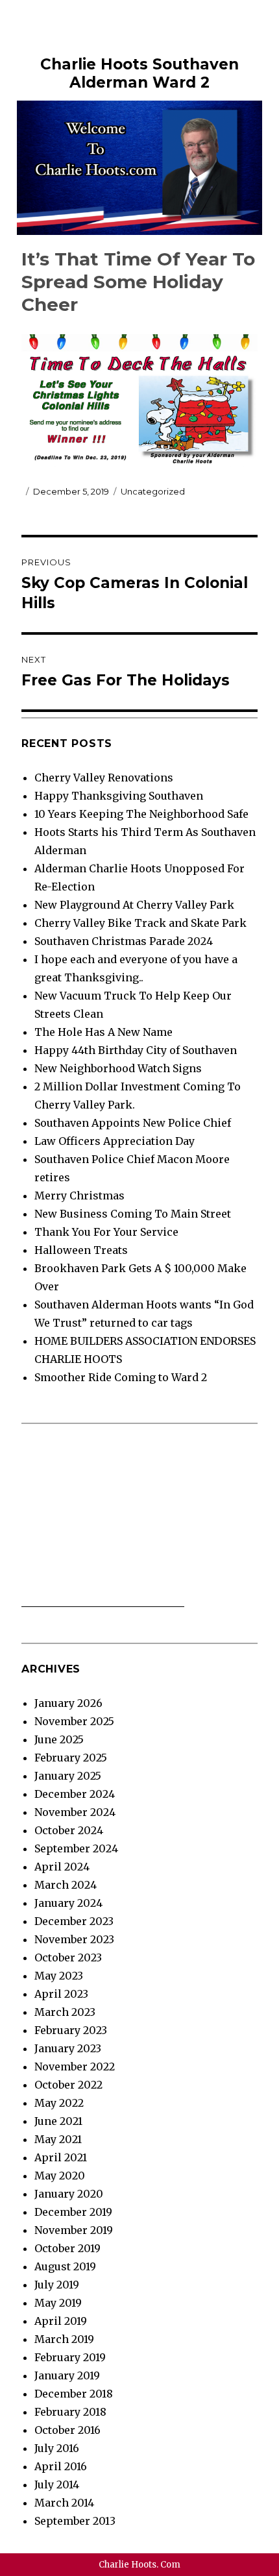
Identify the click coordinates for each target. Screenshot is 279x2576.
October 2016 (67, 2430)
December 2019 (73, 2212)
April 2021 (61, 2157)
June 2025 (59, 1739)
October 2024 (69, 1830)
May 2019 (58, 2303)
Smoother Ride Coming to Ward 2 (121, 1377)
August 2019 (65, 2266)
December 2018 (74, 2394)
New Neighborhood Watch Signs (118, 1068)
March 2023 (65, 2012)
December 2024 (75, 1794)
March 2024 (66, 1885)
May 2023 (59, 1976)
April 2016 (61, 2466)
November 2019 (74, 2230)
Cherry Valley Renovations (104, 778)
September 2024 (76, 1848)
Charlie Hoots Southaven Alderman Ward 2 (139, 73)
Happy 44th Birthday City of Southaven (136, 1050)
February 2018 (70, 2412)
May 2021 (58, 2139)
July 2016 (57, 2448)
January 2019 (67, 2375)
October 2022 (68, 2085)
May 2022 (59, 2103)
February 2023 (71, 2030)
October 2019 (67, 2248)
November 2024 (75, 1812)
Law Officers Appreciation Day (115, 1141)
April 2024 (62, 1867)
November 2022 (75, 2067)
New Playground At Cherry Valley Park (134, 905)
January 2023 (68, 2048)
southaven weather (103, 1600)
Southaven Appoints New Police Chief (133, 1123)
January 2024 (68, 1903)
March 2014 (64, 2503)
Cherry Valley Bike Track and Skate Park (140, 923)
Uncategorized (153, 491)
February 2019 (70, 2357)
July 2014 (57, 2484)
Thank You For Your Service (106, 1232)
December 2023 (74, 1921)
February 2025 (71, 1758)
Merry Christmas (79, 1196)
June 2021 (58, 2121)
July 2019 (57, 2285)
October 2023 (68, 1957)
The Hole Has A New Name (103, 1032)
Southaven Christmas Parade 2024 (124, 941)
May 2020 (60, 2176)
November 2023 (74, 1939)
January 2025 (68, 1776)
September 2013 (75, 2521)
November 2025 (74, 1721)
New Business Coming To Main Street (133, 1214)
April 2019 (61, 2321)
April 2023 (61, 1994)
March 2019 (64, 2339)
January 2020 (69, 2194)
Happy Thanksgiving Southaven (119, 796)
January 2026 (68, 1703)
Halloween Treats (81, 1250)
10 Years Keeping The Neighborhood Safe (141, 814)
